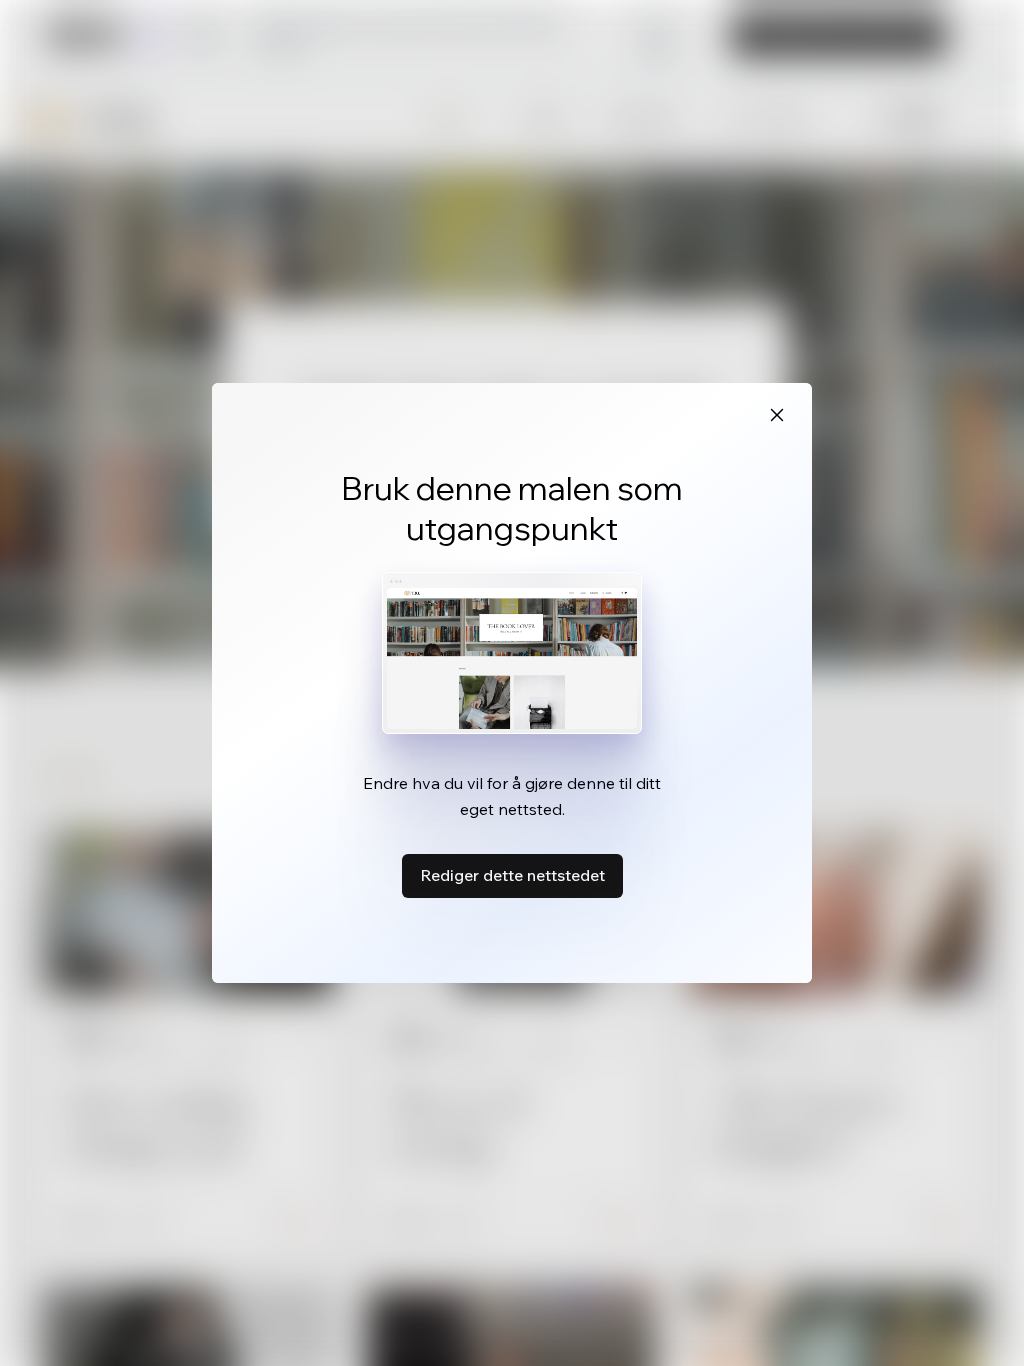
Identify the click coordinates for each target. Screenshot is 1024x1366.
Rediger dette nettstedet (512, 875)
